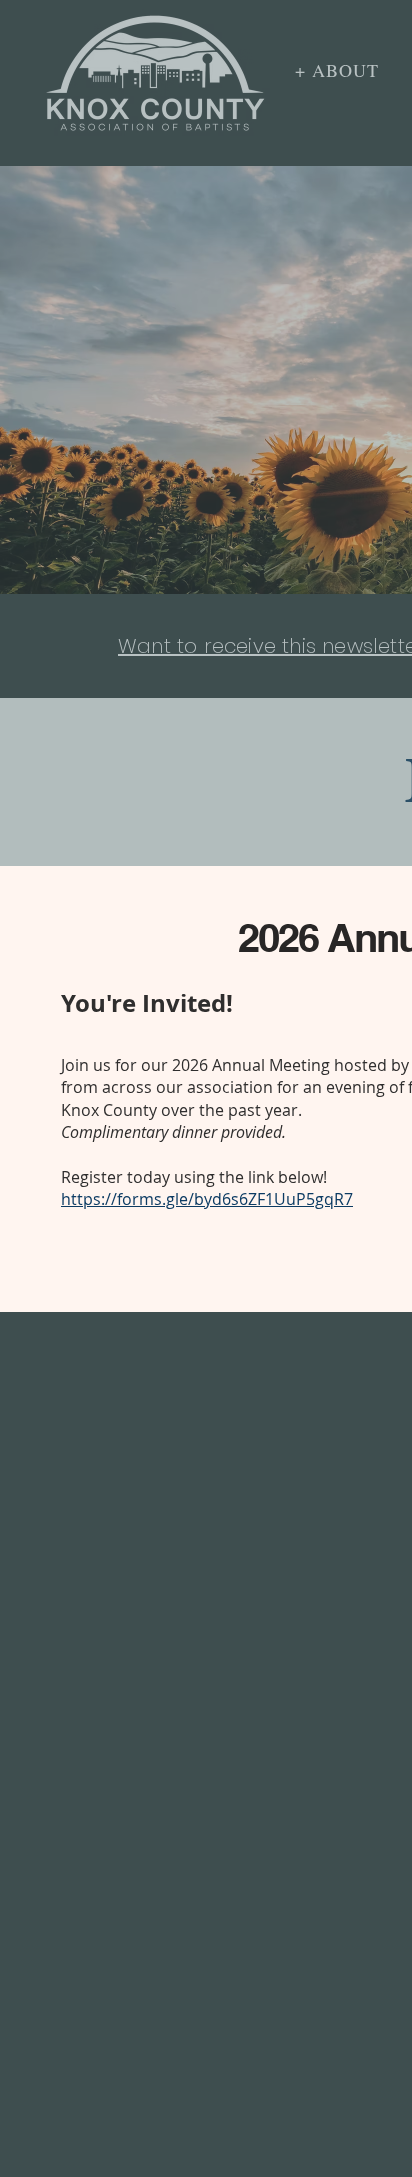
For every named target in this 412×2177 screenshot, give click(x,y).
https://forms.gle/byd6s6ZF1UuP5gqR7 (207, 1199)
